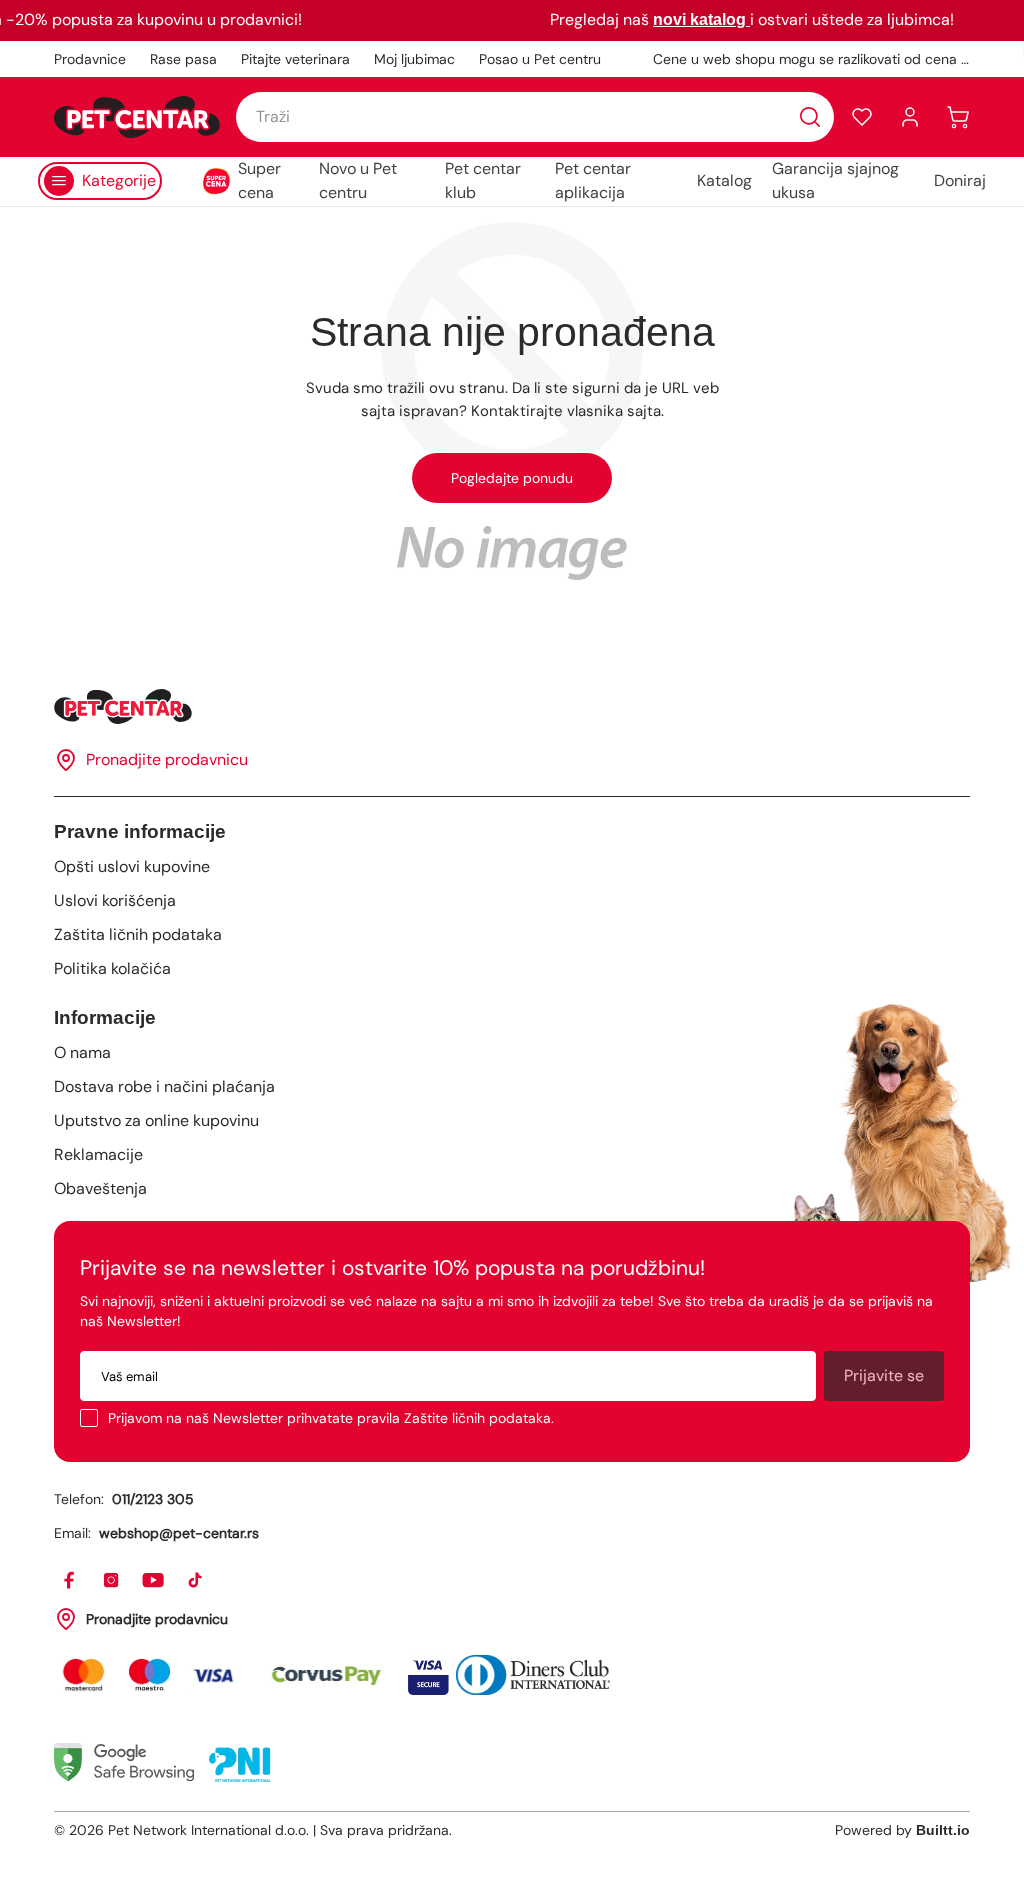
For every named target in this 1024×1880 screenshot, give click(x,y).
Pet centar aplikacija (593, 180)
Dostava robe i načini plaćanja (164, 1086)
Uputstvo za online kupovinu (156, 1120)
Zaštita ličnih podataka (138, 934)
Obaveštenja (100, 1188)
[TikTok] (196, 1581)
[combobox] (535, 117)
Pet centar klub (483, 180)
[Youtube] (154, 1581)
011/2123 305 (153, 1499)
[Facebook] (70, 1581)
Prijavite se (884, 1375)
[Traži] (810, 117)
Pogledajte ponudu (512, 478)
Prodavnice (90, 59)
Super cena (259, 180)
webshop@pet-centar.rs (179, 1533)
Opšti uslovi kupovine (132, 866)
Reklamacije (98, 1154)
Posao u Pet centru (540, 59)
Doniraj (960, 180)
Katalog (724, 180)
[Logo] (137, 117)
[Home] (512, 706)
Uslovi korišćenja (115, 900)
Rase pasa (183, 59)
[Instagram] (112, 1581)
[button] (862, 117)
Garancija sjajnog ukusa (835, 180)
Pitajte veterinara (295, 59)
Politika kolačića (112, 968)
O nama (82, 1052)
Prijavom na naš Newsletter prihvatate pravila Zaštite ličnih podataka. (331, 1418)
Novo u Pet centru (358, 180)
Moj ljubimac (414, 59)
